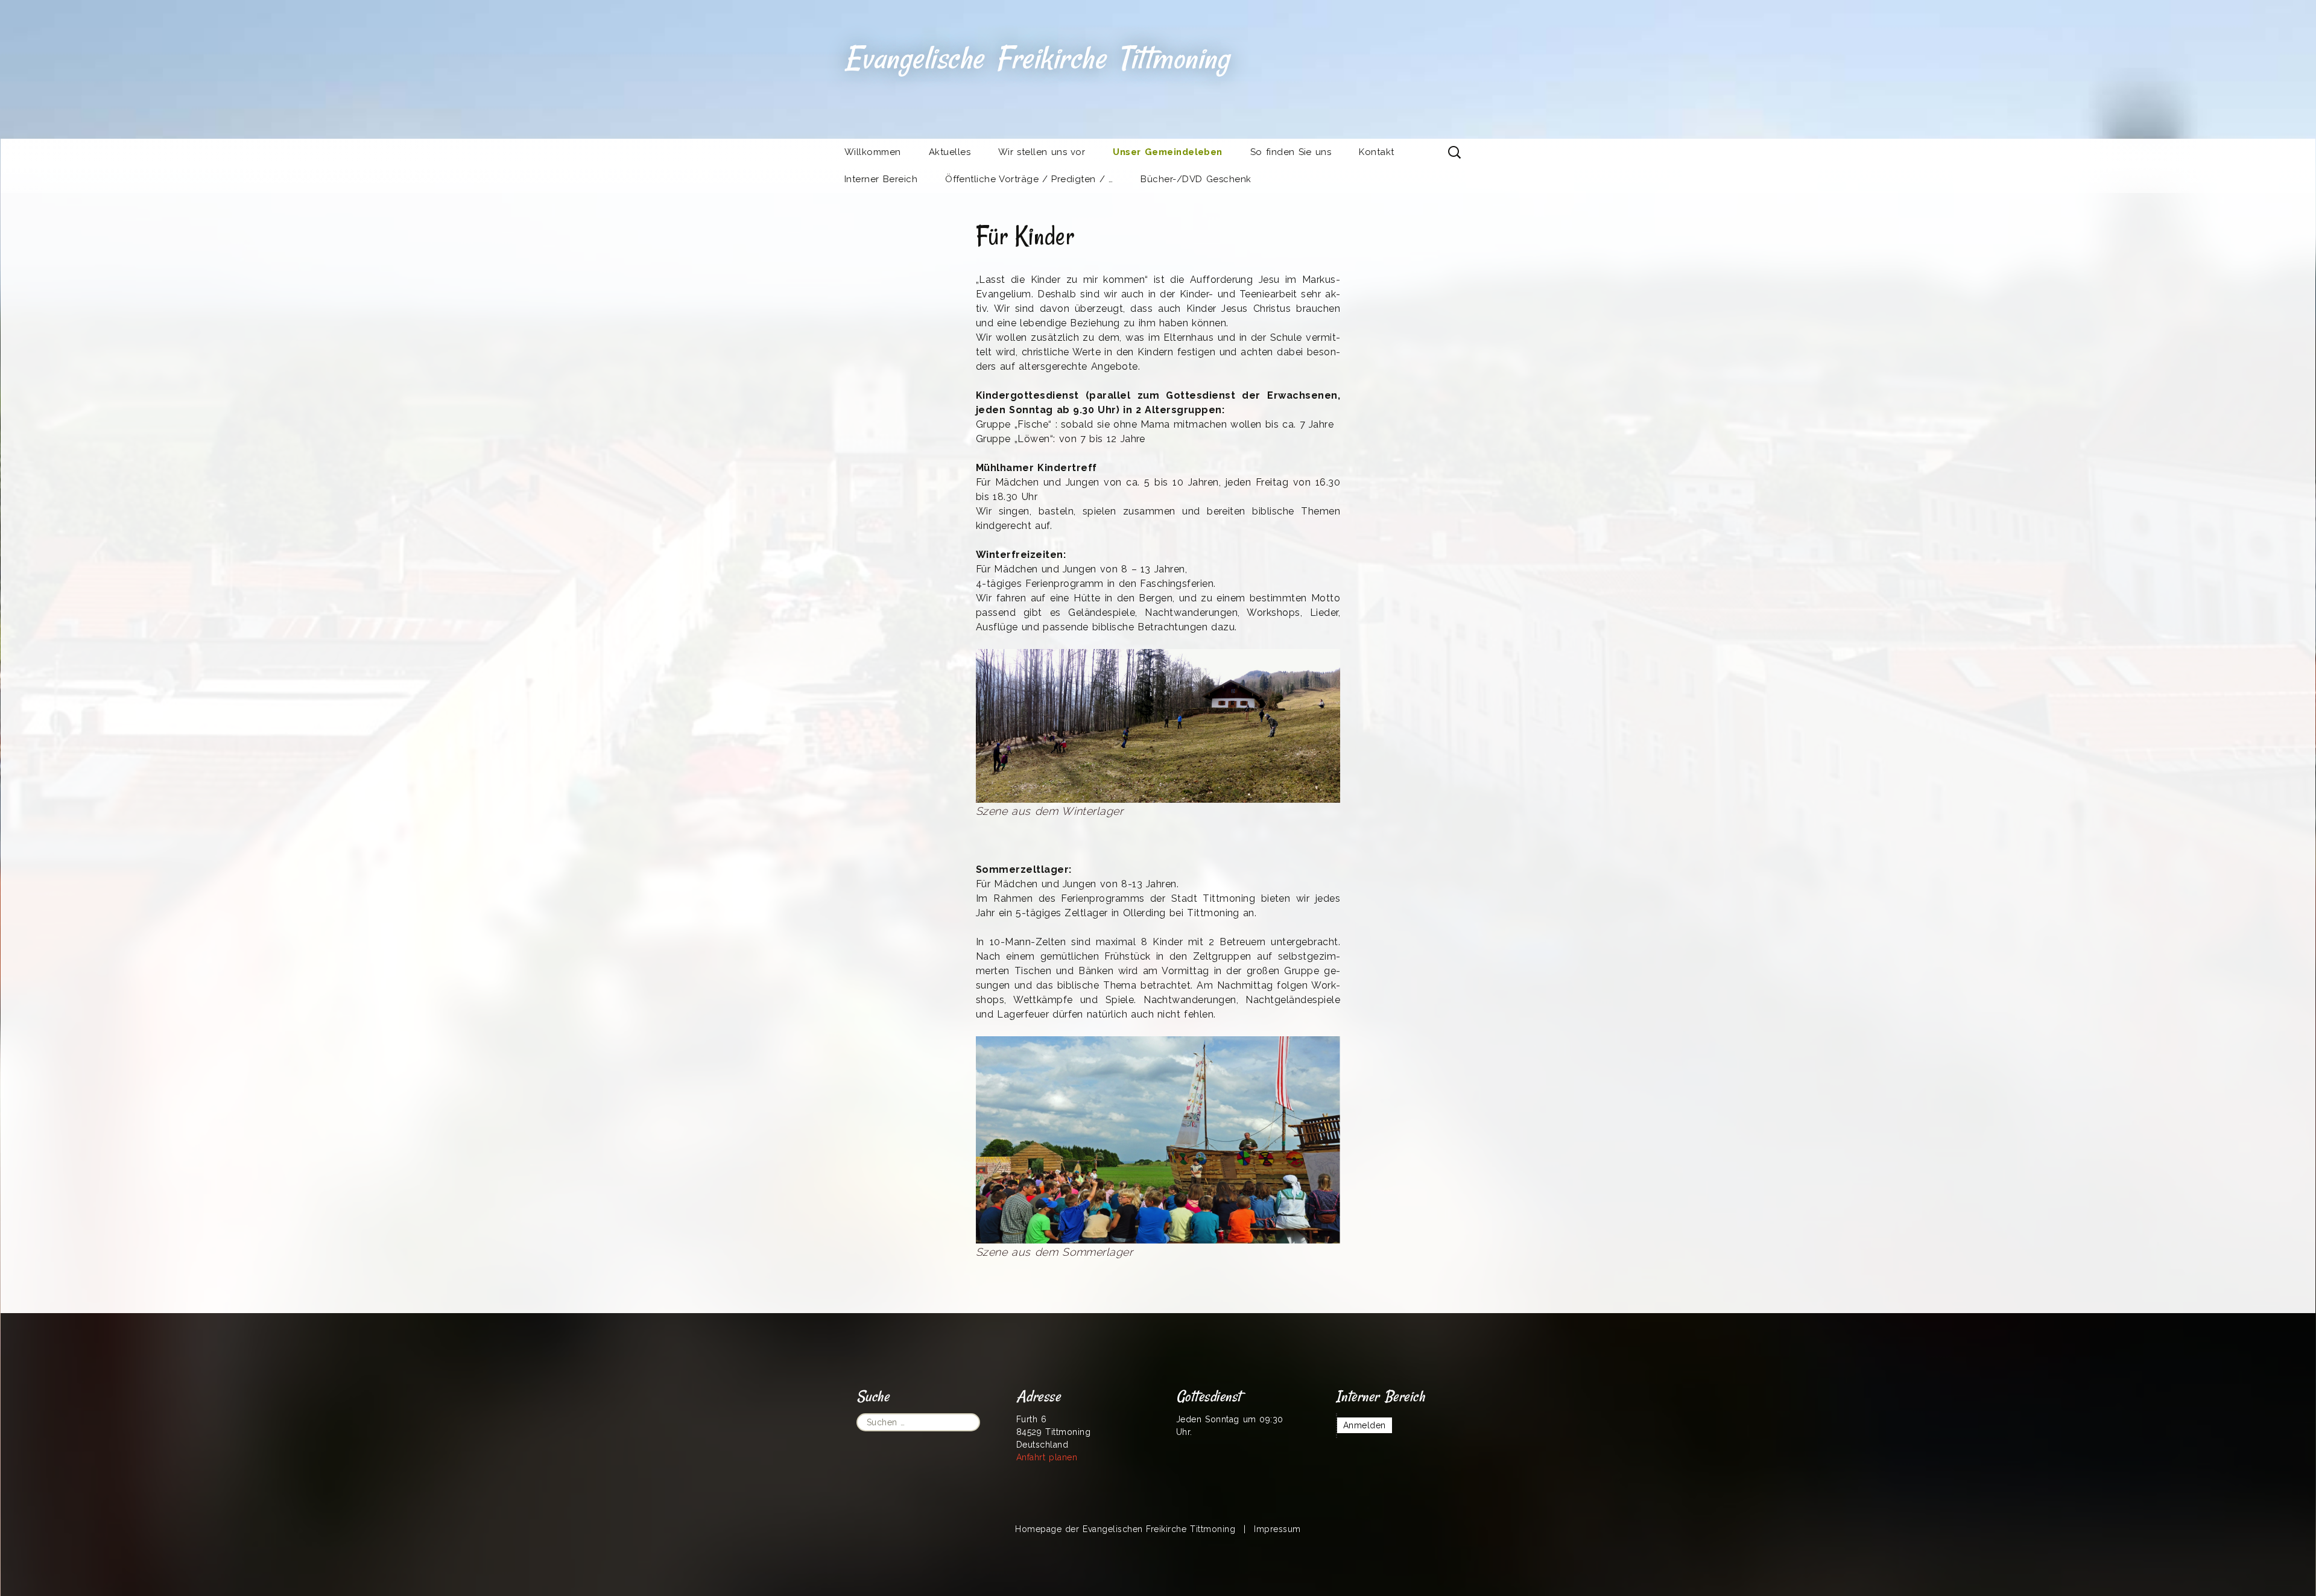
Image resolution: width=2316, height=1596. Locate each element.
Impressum (1277, 1529)
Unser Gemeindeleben (1168, 152)
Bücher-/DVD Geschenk (1196, 179)
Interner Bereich (881, 179)
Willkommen (873, 152)
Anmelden (1365, 1425)
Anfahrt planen (1047, 1457)
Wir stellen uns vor (1042, 152)
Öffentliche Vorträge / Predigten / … (1029, 179)
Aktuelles (950, 152)
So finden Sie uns (1291, 152)
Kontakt (1376, 152)
